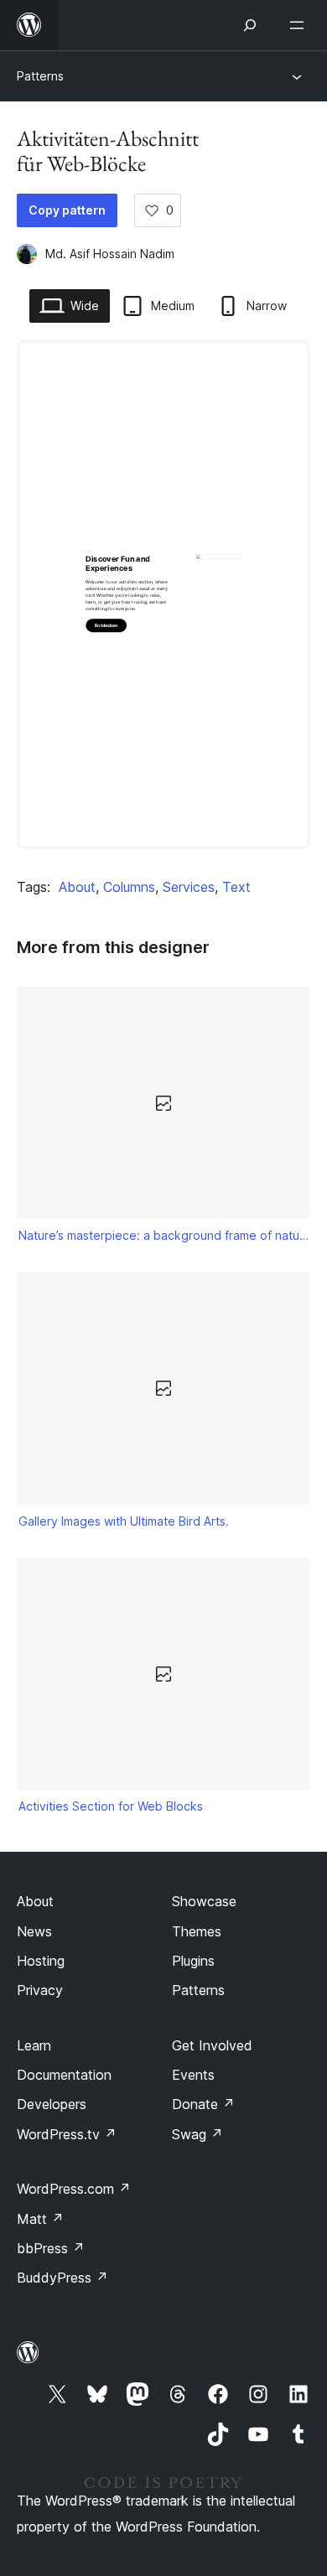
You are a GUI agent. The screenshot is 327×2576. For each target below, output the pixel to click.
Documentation (64, 2075)
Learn (34, 2045)
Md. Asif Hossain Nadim (110, 254)
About (77, 887)
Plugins (193, 1961)
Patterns (40, 76)
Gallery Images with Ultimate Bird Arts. (124, 1521)
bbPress (51, 2248)
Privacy (40, 1990)
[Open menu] (300, 25)
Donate (203, 2104)
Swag (197, 2134)
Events (193, 2075)
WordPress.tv (67, 2134)
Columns (129, 887)
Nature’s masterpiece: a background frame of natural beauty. (164, 1235)
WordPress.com (74, 2189)
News (34, 1931)
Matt (40, 2219)
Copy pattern (67, 210)
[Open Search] (250, 25)
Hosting (41, 1961)
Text (236, 887)
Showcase (204, 1901)
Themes (197, 1931)
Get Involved (212, 2045)
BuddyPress (62, 2278)
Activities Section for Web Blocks (111, 1806)
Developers (52, 2104)
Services (189, 887)
